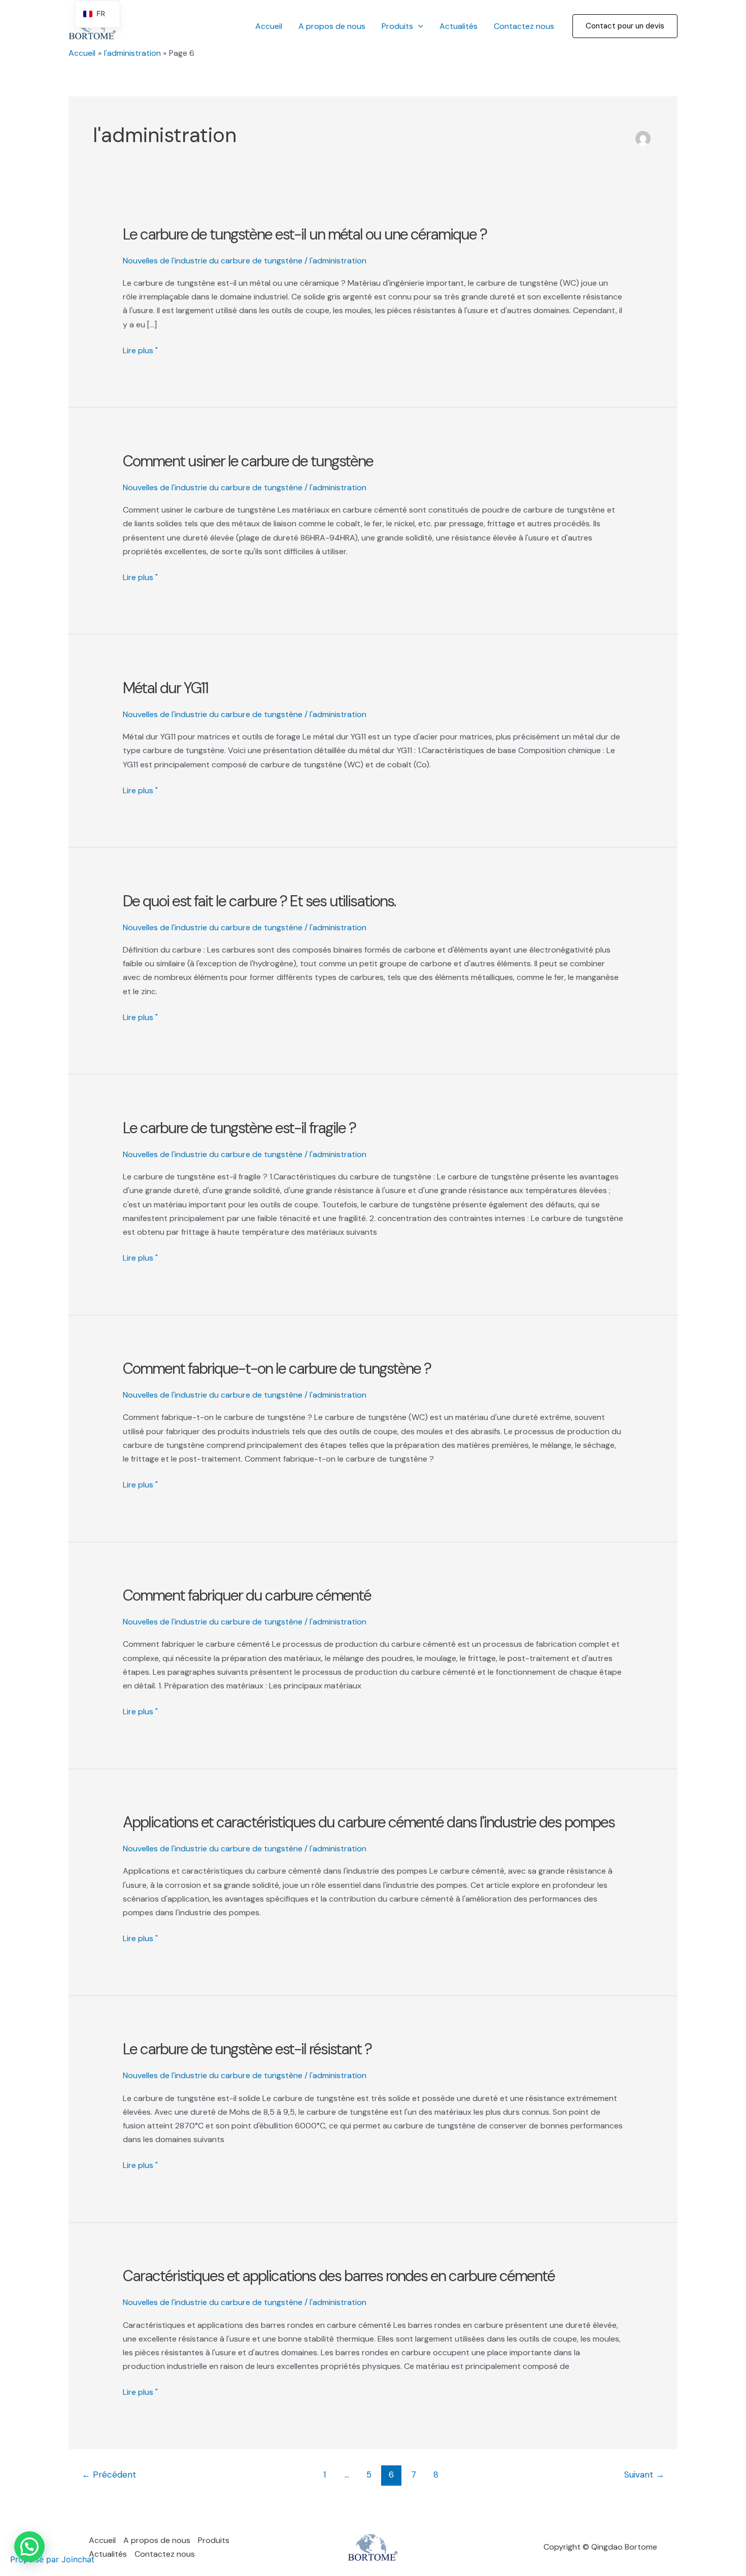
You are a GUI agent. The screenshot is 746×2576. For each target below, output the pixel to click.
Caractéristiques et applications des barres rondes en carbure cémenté (339, 2276)
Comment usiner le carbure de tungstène (248, 461)
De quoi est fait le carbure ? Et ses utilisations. (259, 901)
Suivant (644, 2475)
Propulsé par (52, 2559)
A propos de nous (332, 26)
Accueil (269, 26)
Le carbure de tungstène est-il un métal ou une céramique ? (305, 234)
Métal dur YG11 (165, 688)
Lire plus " (140, 351)
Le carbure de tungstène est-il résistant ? (247, 2049)
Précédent (109, 2475)
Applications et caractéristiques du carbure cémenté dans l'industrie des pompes (369, 1822)
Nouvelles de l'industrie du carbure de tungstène (213, 261)
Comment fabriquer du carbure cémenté (247, 1595)
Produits (397, 26)
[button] (625, 26)
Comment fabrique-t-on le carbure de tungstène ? (277, 1368)
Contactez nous (524, 26)
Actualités (459, 26)
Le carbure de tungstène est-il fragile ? (239, 1128)
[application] (418, 26)
